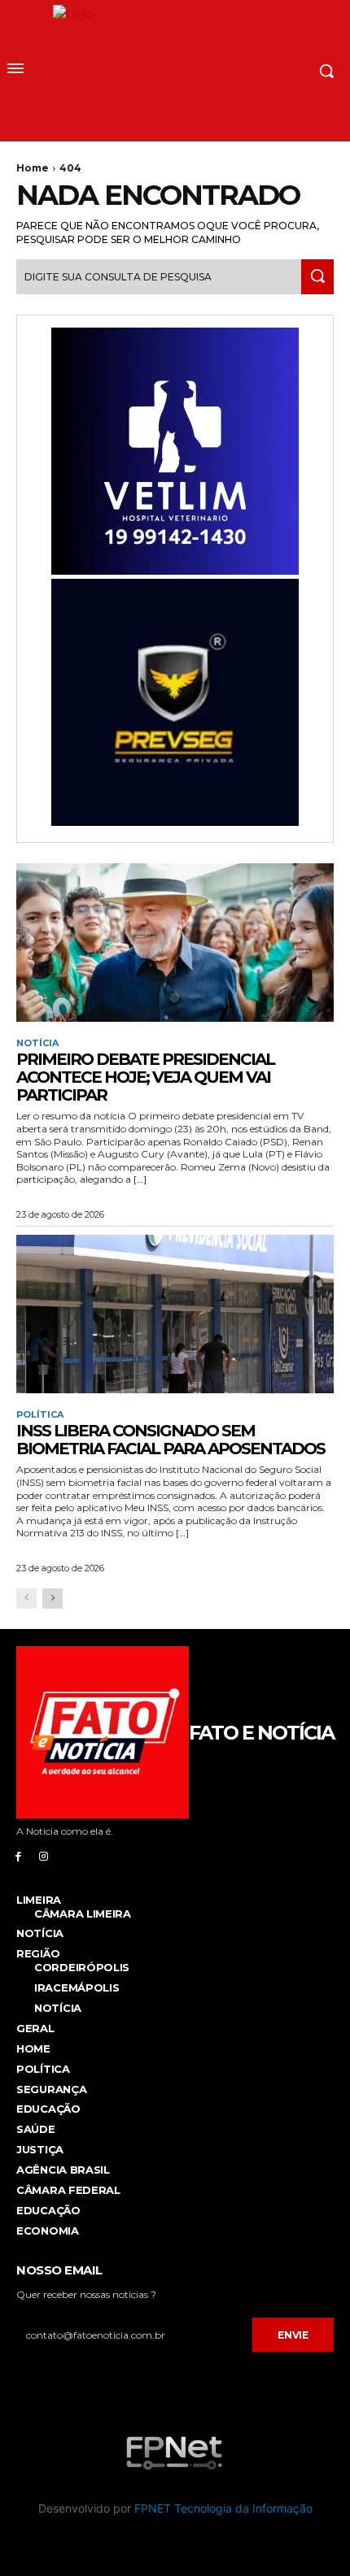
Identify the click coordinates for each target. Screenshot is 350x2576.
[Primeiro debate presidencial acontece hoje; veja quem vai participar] (175, 943)
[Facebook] (18, 1855)
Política (40, 1415)
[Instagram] (44, 1855)
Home (33, 168)
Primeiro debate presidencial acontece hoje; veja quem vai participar (145, 1077)
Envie (293, 2335)
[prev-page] (26, 1599)
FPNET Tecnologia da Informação (223, 2508)
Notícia (37, 1043)
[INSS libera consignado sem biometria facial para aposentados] (175, 1314)
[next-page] (52, 1599)
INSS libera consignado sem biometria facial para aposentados (171, 1440)
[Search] (317, 277)
